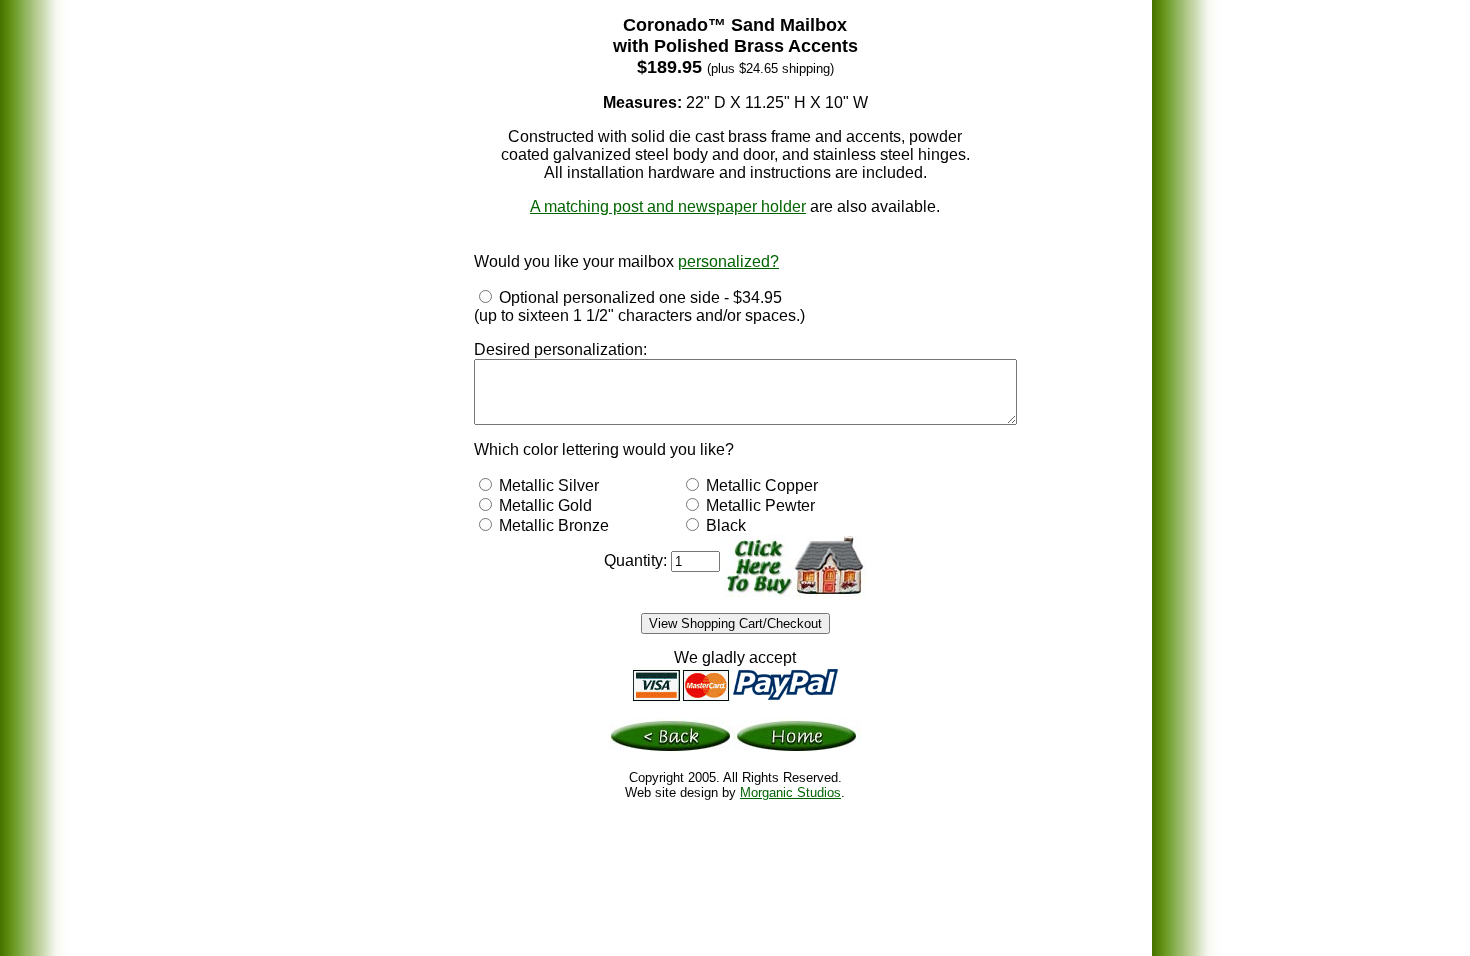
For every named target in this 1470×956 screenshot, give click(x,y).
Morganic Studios (790, 792)
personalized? (728, 261)
